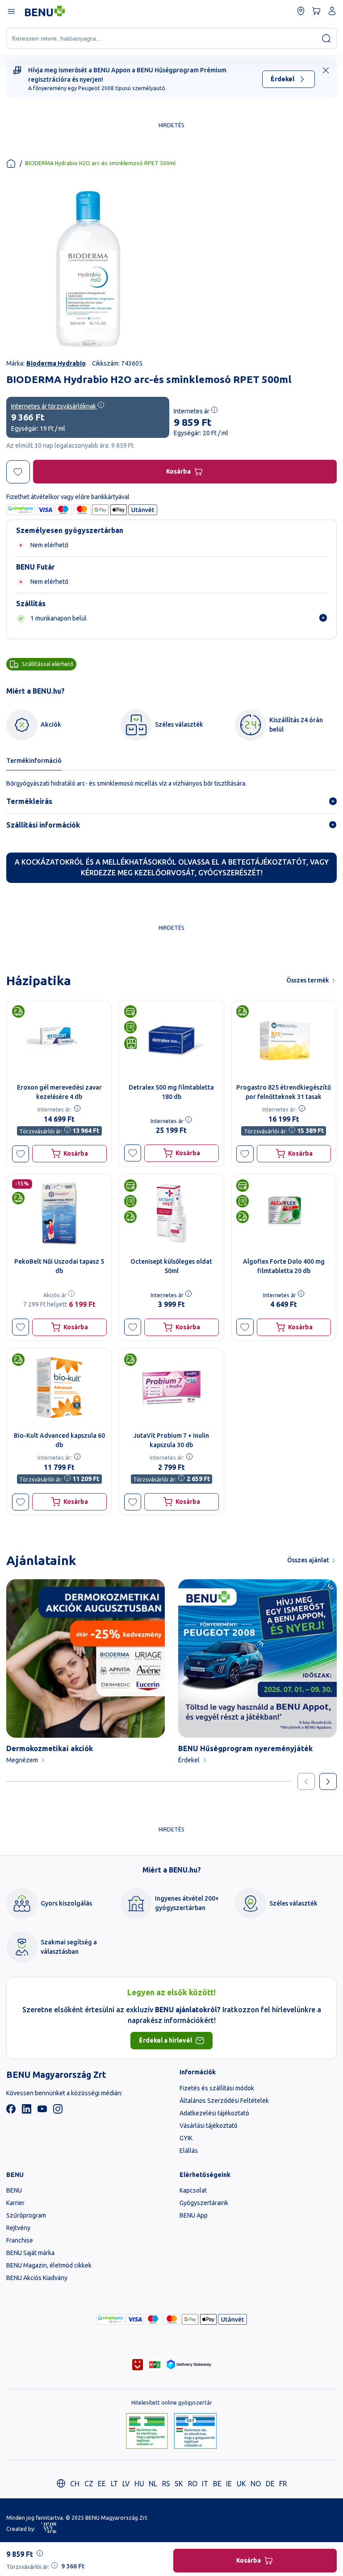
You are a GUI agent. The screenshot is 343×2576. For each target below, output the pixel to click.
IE (229, 2484)
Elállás (189, 2151)
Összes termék (308, 980)
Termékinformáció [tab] (34, 761)
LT (114, 2484)
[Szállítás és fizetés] (110, 2319)
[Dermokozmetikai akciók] (86, 1658)
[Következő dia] (328, 1782)
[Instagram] (58, 2111)
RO (193, 2484)
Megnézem (22, 1760)
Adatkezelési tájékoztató (214, 2113)
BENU (14, 2190)
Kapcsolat (193, 2190)
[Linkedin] (27, 2111)
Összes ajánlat (308, 1560)
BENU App (194, 2215)
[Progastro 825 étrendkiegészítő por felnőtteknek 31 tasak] (284, 1039)
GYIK (186, 2138)
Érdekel (282, 79)
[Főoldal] (11, 164)
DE (270, 2484)
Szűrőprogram (26, 2215)
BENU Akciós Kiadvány (37, 2278)
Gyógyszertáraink (204, 2203)
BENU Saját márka (30, 2253)
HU (139, 2484)
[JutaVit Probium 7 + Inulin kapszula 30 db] (171, 1388)
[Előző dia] (306, 1782)
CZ (89, 2484)
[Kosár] (316, 11)
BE (217, 2484)
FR (283, 2484)
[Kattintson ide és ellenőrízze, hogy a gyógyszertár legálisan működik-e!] (147, 2432)
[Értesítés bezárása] (326, 70)
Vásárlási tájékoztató (209, 2126)
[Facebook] (11, 2111)
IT (205, 2484)
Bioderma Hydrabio (56, 363)
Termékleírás (29, 801)
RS (166, 2484)
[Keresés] (326, 38)
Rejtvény (18, 2228)
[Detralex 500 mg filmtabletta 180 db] (171, 1039)
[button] (21, 1154)
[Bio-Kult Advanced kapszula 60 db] (59, 1388)
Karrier (15, 2203)
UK (241, 2484)
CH (75, 2484)
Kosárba (178, 471)
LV (126, 2484)
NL (153, 2484)
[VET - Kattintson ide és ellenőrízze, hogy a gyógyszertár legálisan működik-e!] (195, 2432)
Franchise (20, 2240)
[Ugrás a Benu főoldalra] (45, 11)
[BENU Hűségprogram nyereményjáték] (257, 1658)
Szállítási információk (43, 825)
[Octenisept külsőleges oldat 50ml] (171, 1213)
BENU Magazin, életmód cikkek (49, 2265)
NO (256, 2484)
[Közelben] (301, 11)
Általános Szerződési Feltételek (224, 2101)
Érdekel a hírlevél (165, 2040)
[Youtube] (42, 2111)
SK (179, 2484)
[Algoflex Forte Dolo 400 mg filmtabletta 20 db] (284, 1213)
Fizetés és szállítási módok (217, 2088)
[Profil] (332, 11)
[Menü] (11, 11)
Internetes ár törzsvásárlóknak (54, 406)
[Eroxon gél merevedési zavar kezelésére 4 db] (59, 1039)
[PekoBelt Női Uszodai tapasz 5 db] (59, 1213)
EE (102, 2484)
